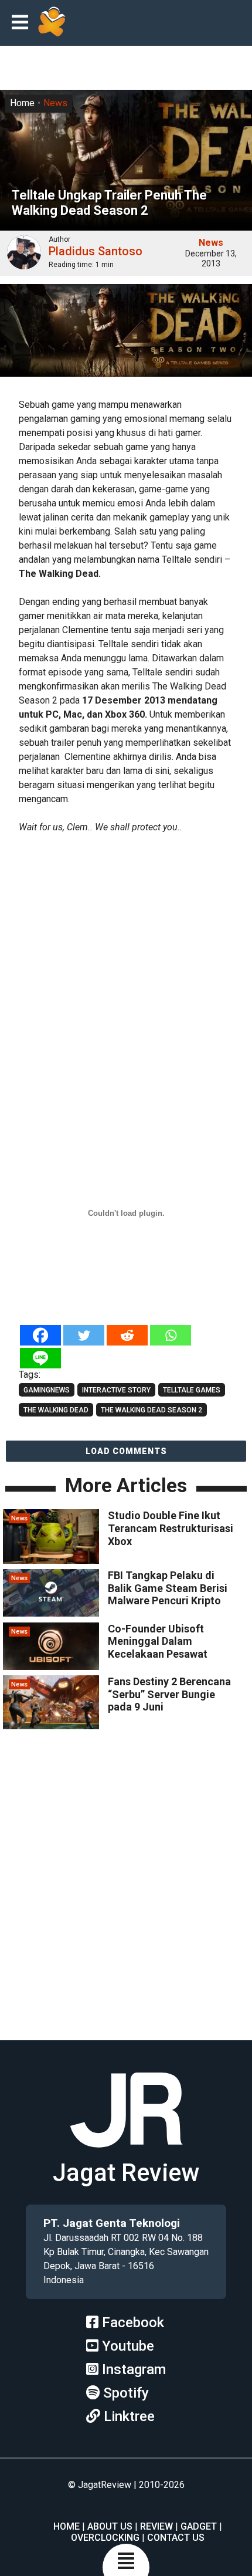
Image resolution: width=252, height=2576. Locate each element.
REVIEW (156, 2526)
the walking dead (56, 1410)
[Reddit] (127, 1335)
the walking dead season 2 (151, 1410)
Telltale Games (192, 1390)
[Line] (40, 1358)
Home (22, 103)
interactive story (116, 1390)
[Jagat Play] (52, 23)
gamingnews (47, 1390)
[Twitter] (84, 1335)
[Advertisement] (126, 972)
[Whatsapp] (171, 1335)
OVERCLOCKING (105, 2538)
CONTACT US (176, 2538)
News (55, 103)
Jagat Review (126, 2173)
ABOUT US (110, 2526)
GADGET (199, 2526)
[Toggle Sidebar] (23, 23)
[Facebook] (40, 1335)
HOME (67, 2526)
